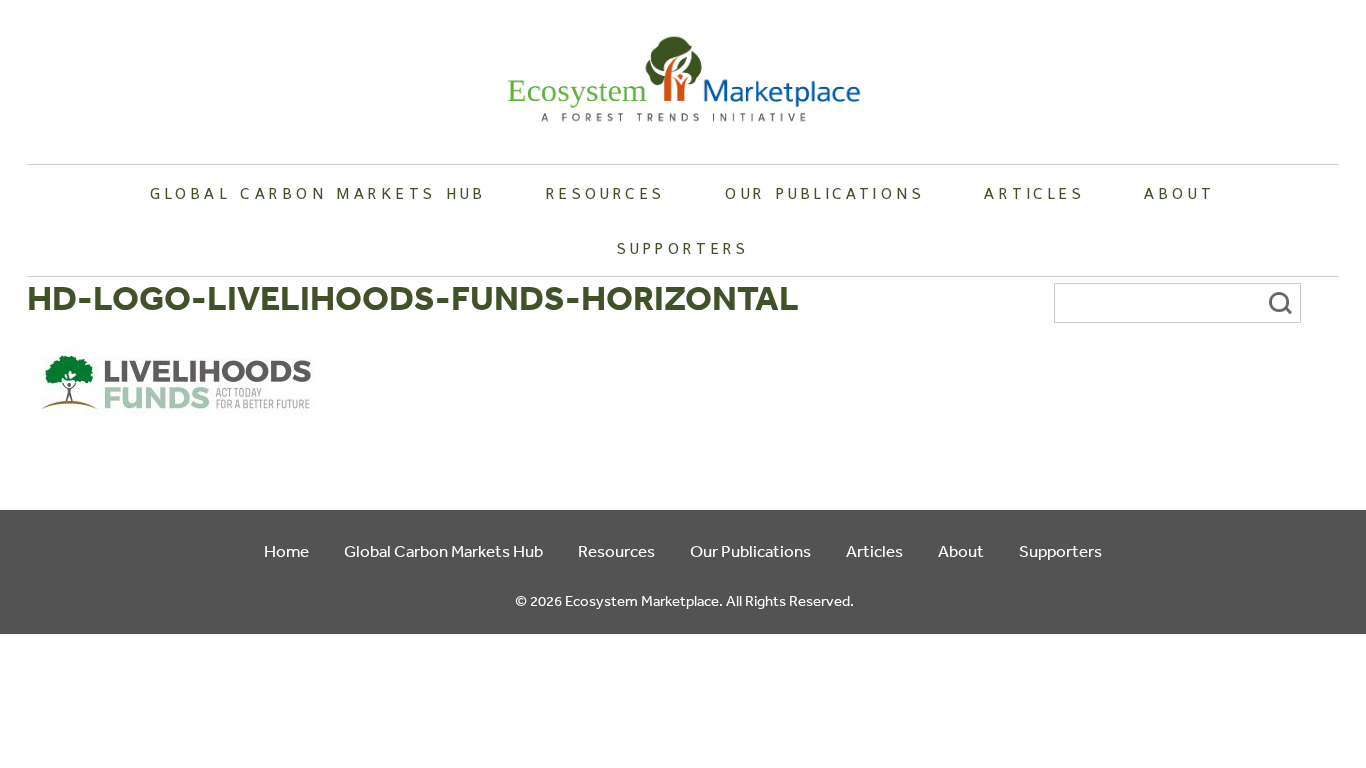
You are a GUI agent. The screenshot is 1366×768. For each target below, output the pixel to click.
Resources (606, 193)
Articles (1034, 193)
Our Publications (825, 193)
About (1179, 193)
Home (286, 550)
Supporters (683, 248)
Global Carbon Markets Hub (318, 193)
